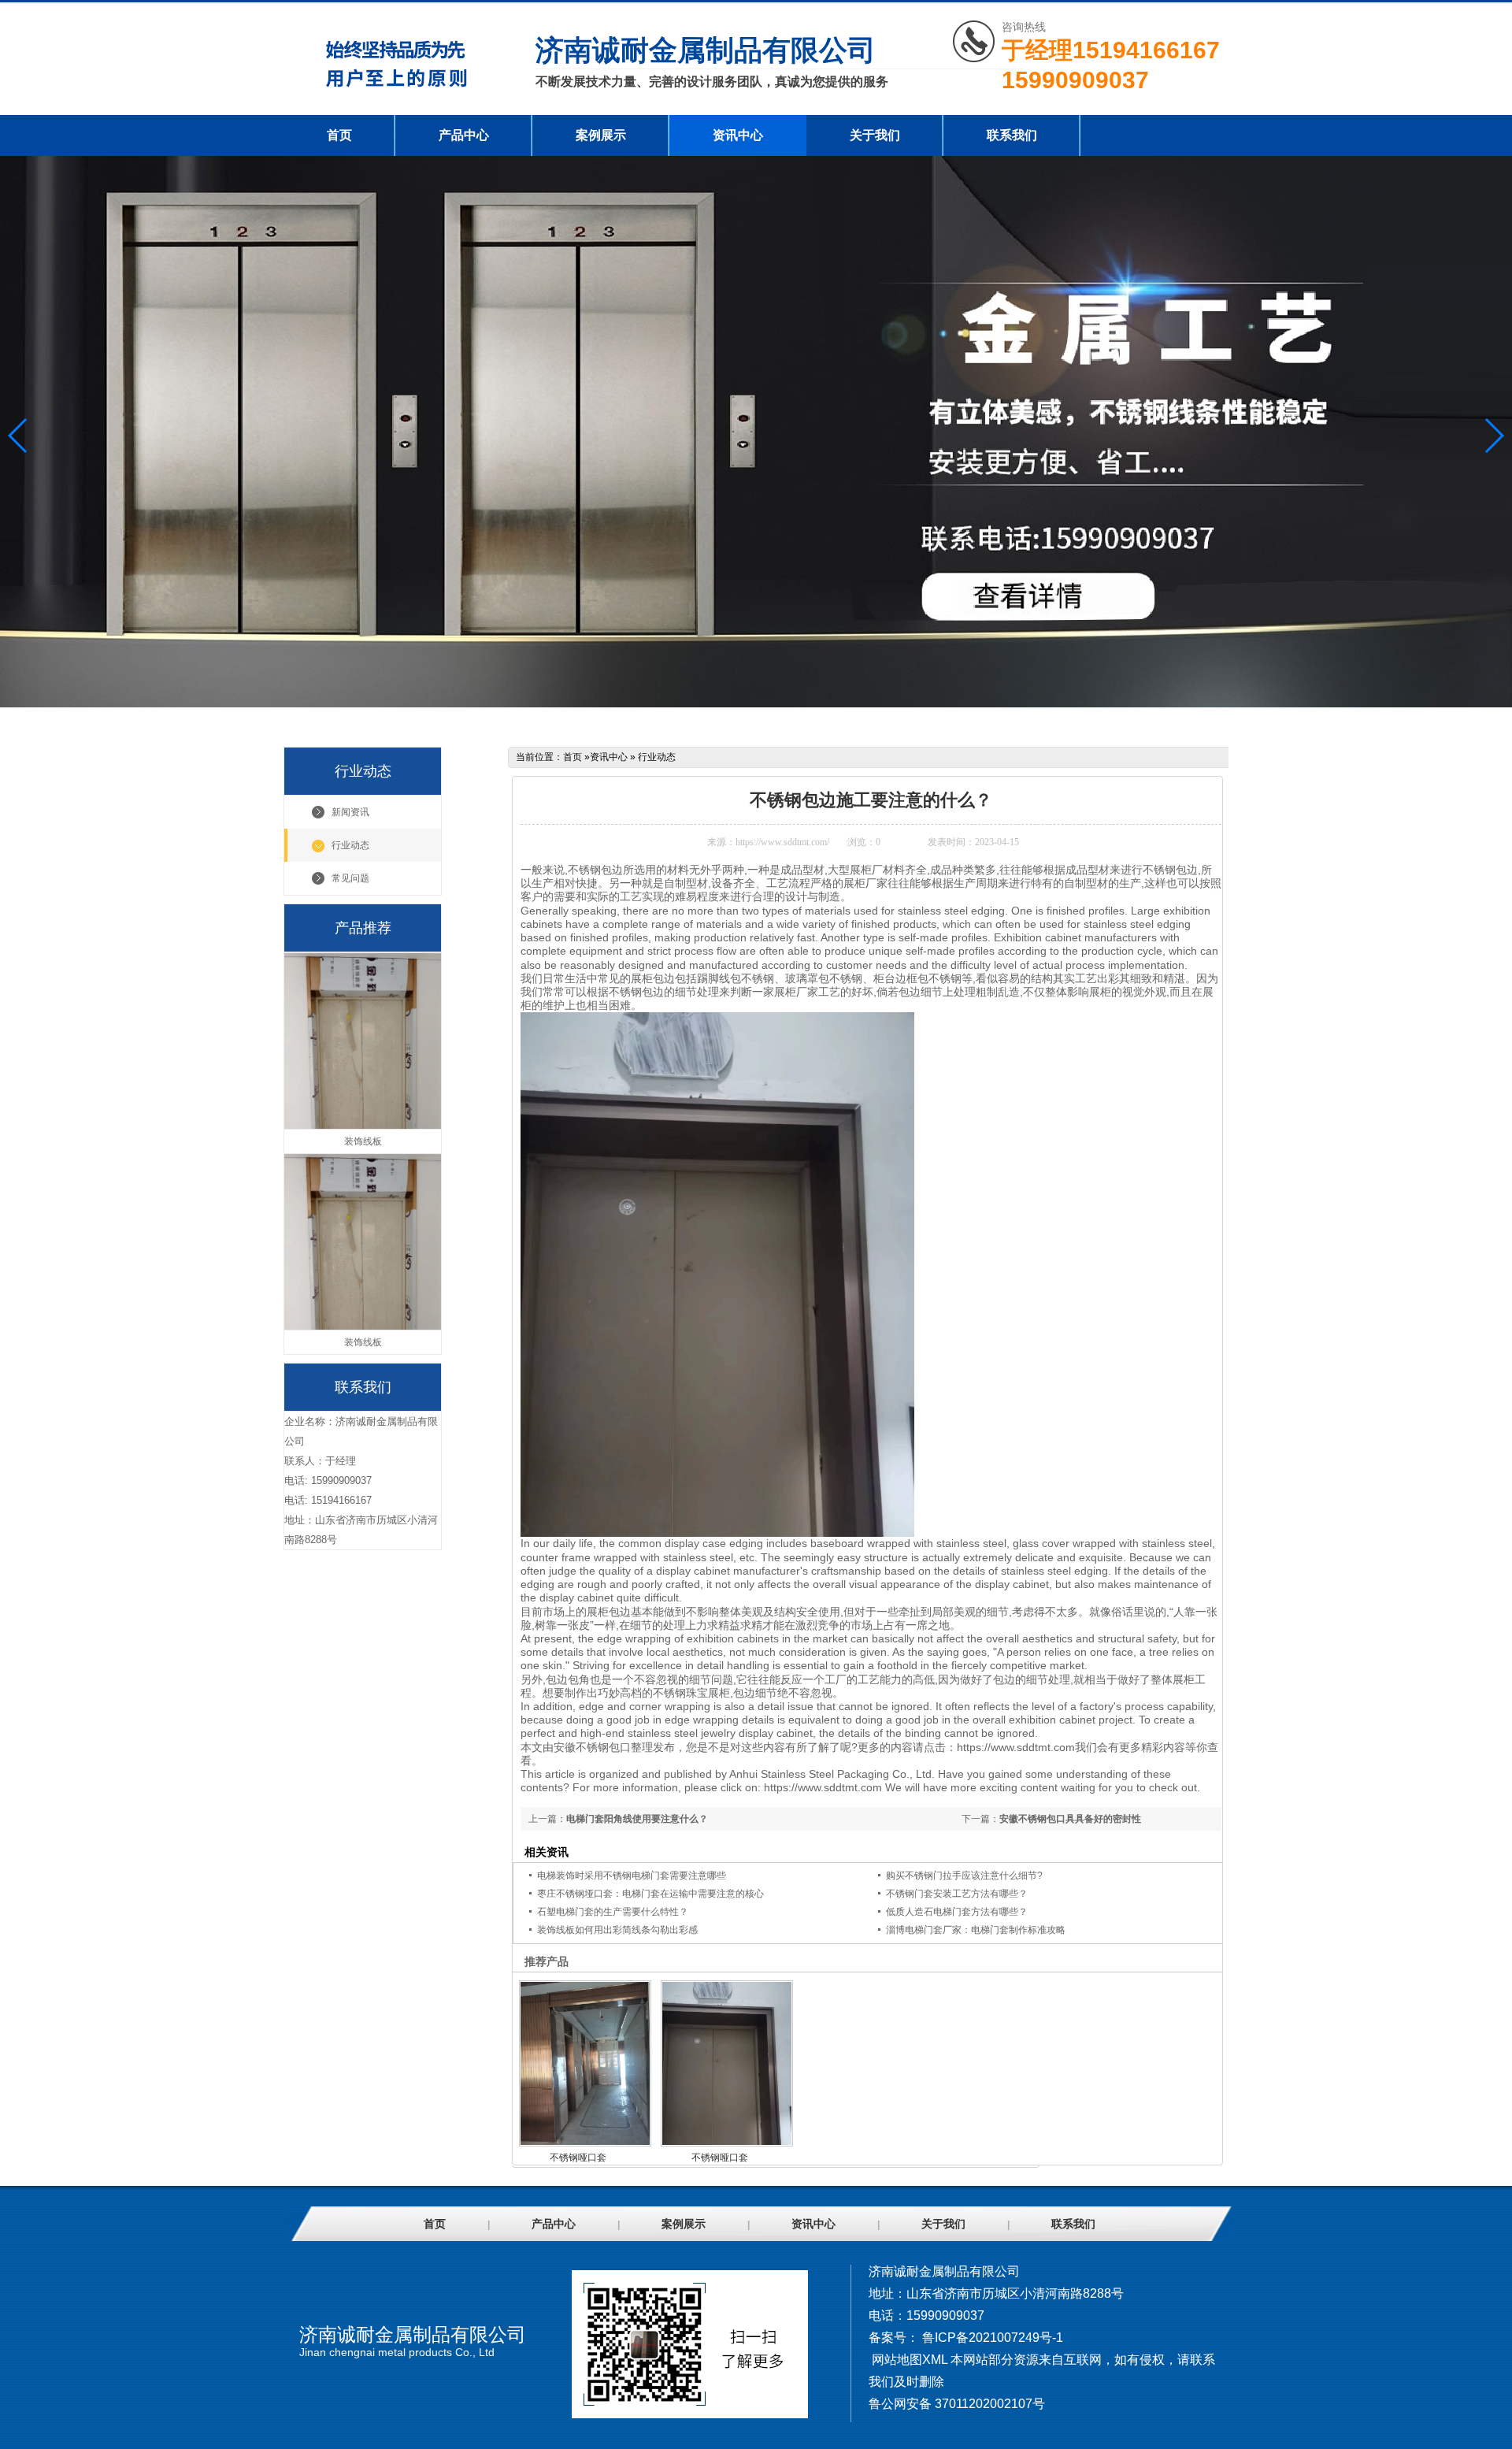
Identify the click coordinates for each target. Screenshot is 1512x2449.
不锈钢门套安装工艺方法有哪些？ (957, 1894)
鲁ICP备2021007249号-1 (993, 2338)
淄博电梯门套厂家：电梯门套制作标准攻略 (976, 1930)
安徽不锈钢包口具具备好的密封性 (1070, 1819)
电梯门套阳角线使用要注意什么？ (637, 1819)
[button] (1493, 436)
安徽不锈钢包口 (592, 1747)
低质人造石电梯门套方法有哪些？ (957, 1912)
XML (935, 2360)
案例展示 (601, 135)
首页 (339, 135)
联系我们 (1012, 135)
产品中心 (464, 135)
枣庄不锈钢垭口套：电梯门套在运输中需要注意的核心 (650, 1894)
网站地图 (897, 2360)
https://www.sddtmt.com (1016, 1747)
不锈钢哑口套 (578, 2158)
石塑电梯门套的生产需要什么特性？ (613, 1912)
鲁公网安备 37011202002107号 (957, 2404)
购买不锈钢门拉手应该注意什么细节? (964, 1876)
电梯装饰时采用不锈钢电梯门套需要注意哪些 (632, 1876)
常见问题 (350, 878)
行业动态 (350, 845)
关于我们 (875, 135)
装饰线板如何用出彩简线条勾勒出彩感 (617, 1930)
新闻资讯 (350, 812)
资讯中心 (738, 135)
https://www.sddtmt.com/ (782, 842)
